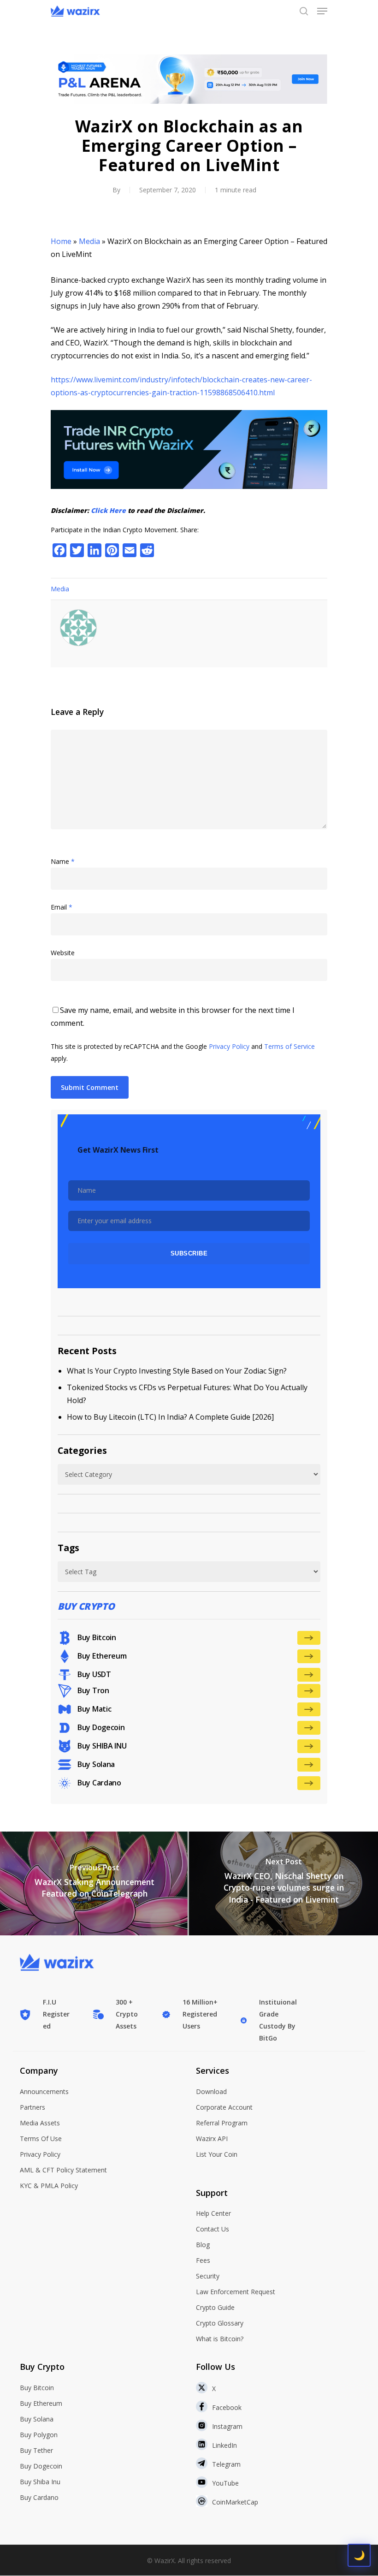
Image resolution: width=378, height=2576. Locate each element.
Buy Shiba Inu (40, 2482)
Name (63, 861)
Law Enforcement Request (236, 2292)
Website (63, 953)
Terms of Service (289, 1046)
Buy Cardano (39, 2497)
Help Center (213, 2213)
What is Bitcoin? (220, 2339)
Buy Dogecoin (41, 2466)
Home (61, 241)
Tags (68, 1548)
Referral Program (222, 2123)
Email (62, 907)
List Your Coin (217, 2154)
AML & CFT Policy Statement (63, 2170)
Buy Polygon (39, 2435)
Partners (32, 2107)
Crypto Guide (215, 2307)
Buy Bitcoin (37, 2388)
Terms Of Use (41, 2139)
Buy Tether (36, 2450)
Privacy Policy (229, 1046)
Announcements (44, 2091)
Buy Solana (37, 2419)
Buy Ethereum (41, 2403)
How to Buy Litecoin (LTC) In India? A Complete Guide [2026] (170, 1417)
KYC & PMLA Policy (49, 2186)
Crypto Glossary (220, 2323)
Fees (203, 2260)
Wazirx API (212, 2139)
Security (208, 2276)
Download (211, 2091)
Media (89, 241)
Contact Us (213, 2229)
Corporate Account (224, 2107)
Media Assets (40, 2123)
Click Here (108, 510)
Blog (203, 2245)
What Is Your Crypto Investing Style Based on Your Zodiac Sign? (177, 1371)
